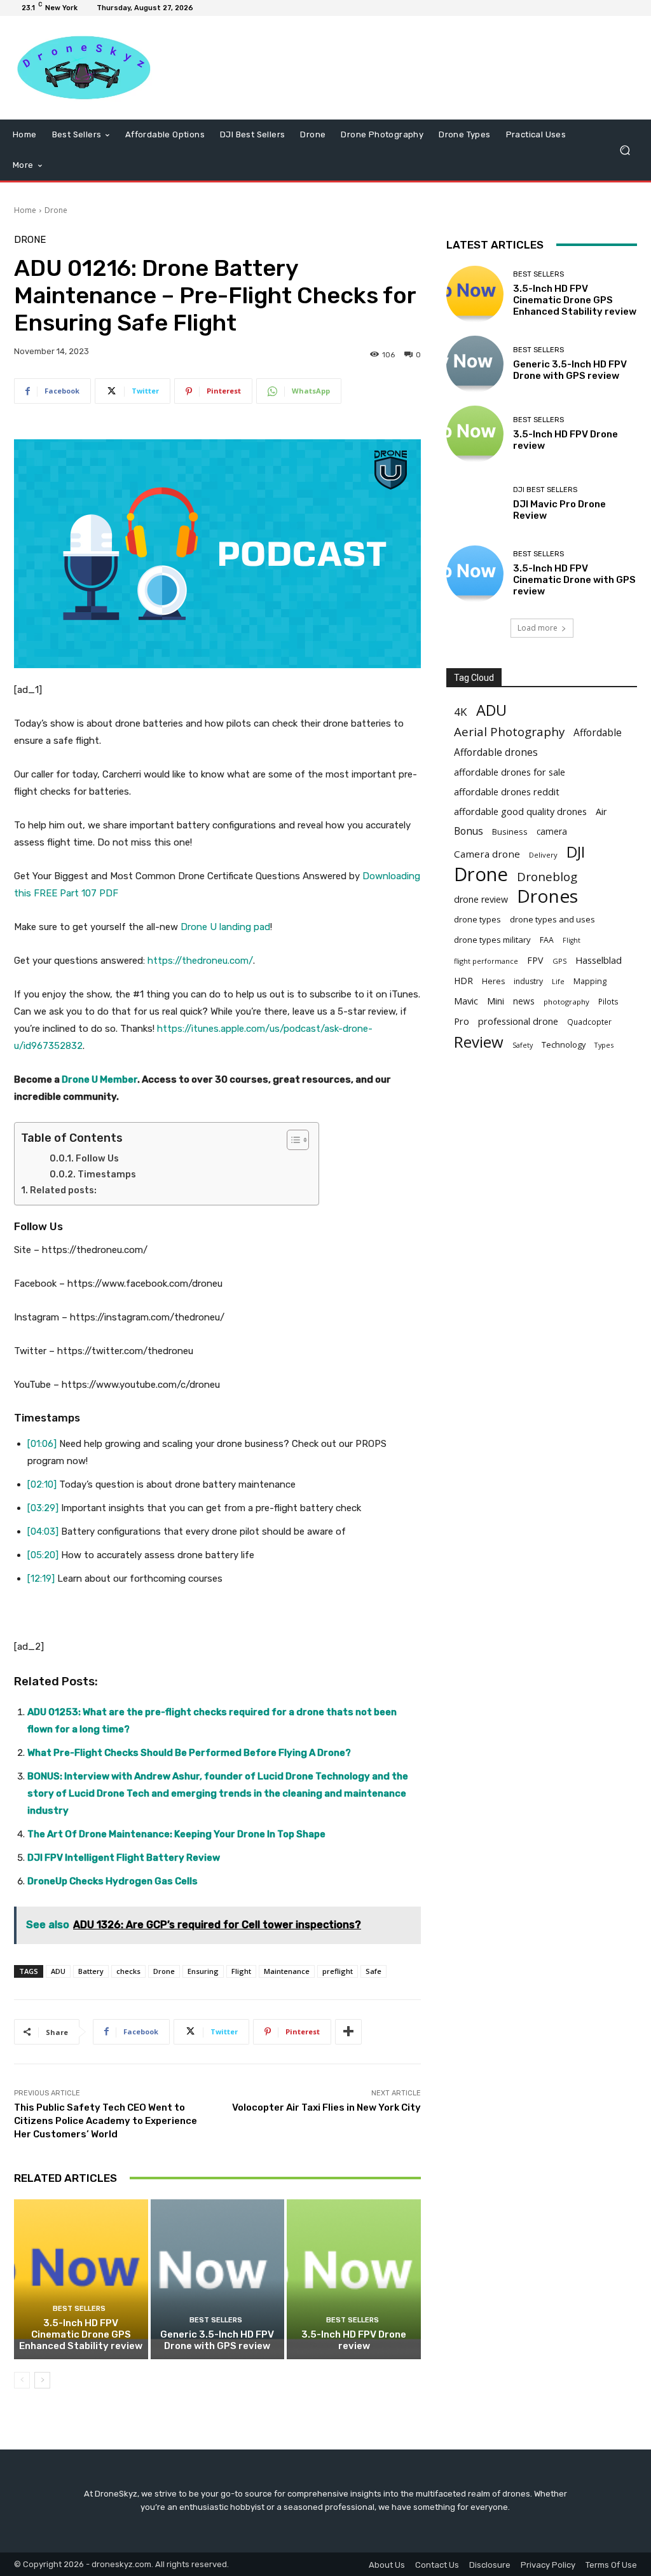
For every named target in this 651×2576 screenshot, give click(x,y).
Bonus (469, 831)
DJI (576, 852)
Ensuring (203, 1971)
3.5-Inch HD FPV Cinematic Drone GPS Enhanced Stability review (81, 2334)
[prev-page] (22, 2380)
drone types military (492, 940)
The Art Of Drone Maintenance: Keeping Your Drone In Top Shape (176, 1834)
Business (510, 832)
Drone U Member (99, 1079)
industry (528, 981)
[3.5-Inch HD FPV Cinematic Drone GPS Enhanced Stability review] (81, 2279)
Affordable (598, 733)
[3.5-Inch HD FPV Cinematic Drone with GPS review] (475, 574)
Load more (538, 628)
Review (479, 1042)
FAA (547, 940)
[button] (625, 150)
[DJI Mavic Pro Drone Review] (475, 504)
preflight (338, 1971)
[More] (348, 2032)
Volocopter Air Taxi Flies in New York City (326, 2107)
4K (461, 712)
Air (601, 812)
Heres (493, 981)
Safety (523, 1045)
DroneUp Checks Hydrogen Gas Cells (113, 1881)
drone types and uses (552, 919)
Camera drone (487, 854)
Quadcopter (589, 1022)
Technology (564, 1045)
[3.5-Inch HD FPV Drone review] (354, 2279)
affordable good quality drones (520, 811)
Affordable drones (496, 752)
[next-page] (42, 2380)
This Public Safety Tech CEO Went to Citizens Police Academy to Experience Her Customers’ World (106, 2121)
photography (566, 1002)
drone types (477, 919)
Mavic (466, 1001)
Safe (373, 1971)
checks (128, 1971)
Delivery (543, 855)
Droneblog (547, 876)
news (524, 1001)
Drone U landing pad (225, 927)
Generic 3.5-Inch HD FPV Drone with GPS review (217, 2340)
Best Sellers (79, 2309)
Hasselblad (599, 960)
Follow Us (97, 1159)
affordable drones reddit (507, 791)
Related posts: (63, 1190)
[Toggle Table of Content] (291, 1140)
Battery (91, 1971)
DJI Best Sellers (545, 490)
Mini (496, 1001)
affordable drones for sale (510, 772)
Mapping (590, 981)
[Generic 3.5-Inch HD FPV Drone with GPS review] (218, 2279)
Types (604, 1045)
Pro (462, 1021)
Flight (241, 1971)
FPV (535, 960)
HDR (463, 981)
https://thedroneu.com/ (200, 961)
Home (25, 210)
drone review (481, 899)
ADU (58, 1971)
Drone (56, 210)
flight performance (486, 961)
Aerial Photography (509, 731)
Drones (547, 896)
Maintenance (287, 1971)
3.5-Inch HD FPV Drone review (354, 2340)
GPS (559, 961)
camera (552, 832)
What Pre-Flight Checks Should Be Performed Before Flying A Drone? (189, 1753)
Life (558, 981)
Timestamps (107, 1175)
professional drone (518, 1021)
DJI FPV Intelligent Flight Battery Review (124, 1858)
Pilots (608, 1002)
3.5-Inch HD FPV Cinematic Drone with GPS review (574, 580)
